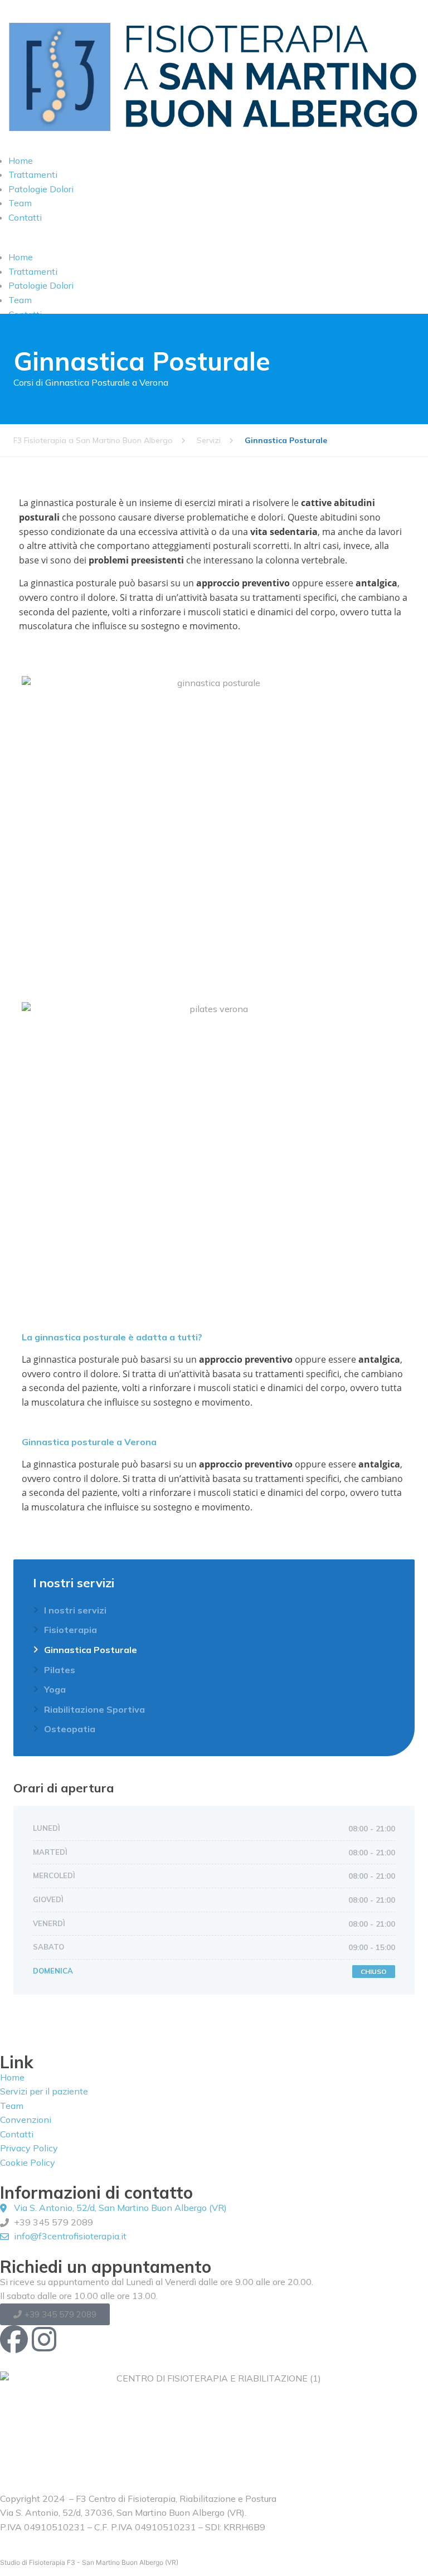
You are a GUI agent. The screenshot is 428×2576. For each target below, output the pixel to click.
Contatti (25, 217)
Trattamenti (33, 174)
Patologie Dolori (41, 189)
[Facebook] (14, 2339)
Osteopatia (70, 1729)
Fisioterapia (70, 1630)
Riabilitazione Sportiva (94, 1709)
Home (21, 161)
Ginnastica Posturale (91, 1650)
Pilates (60, 1670)
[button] (214, 244)
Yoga (55, 1689)
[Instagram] (44, 2339)
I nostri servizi (75, 1610)
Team (20, 203)
